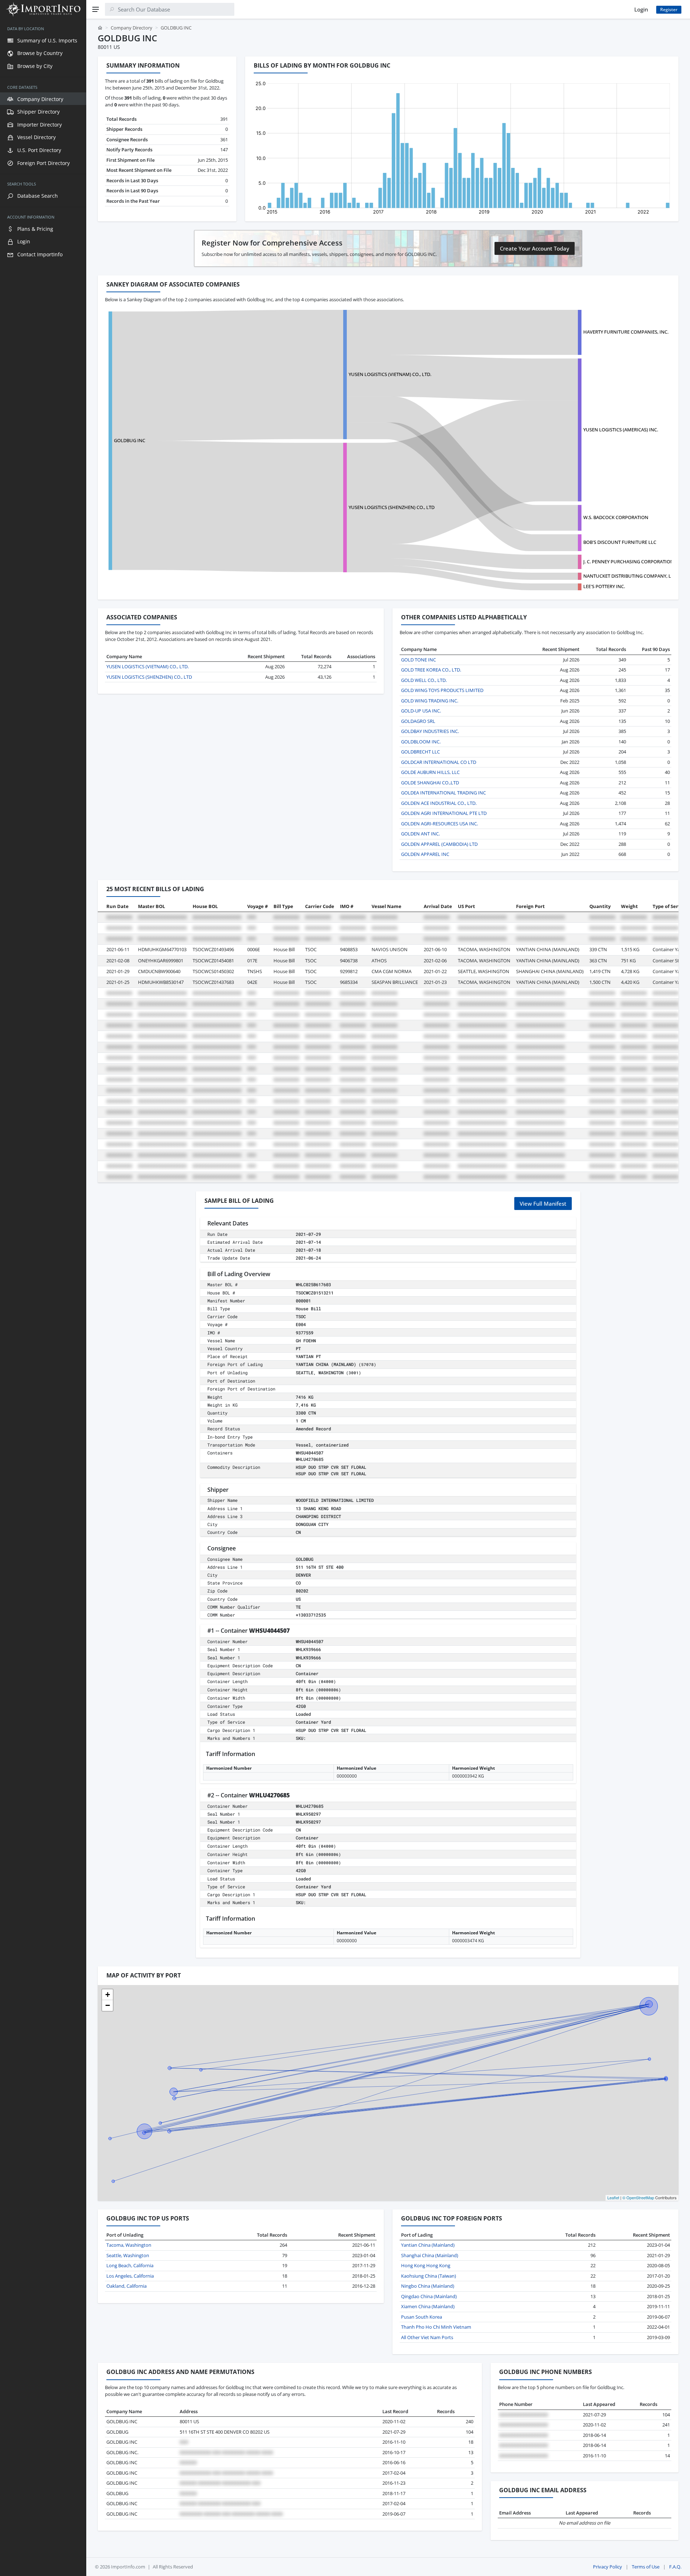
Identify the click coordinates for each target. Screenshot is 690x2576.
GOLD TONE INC (418, 660)
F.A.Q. (675, 2567)
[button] (107, 1995)
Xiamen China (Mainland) (428, 2306)
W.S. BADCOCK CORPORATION (616, 517)
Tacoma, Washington (129, 2245)
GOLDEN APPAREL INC (425, 854)
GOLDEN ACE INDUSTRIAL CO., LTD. (439, 803)
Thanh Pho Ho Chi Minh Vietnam (436, 2327)
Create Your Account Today (535, 248)
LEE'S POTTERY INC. (604, 586)
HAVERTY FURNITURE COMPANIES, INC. (626, 332)
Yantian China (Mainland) (428, 2245)
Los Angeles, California (130, 2276)
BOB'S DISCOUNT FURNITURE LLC (620, 542)
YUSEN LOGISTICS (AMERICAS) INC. (621, 430)
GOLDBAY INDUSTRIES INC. (430, 731)
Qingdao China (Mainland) (429, 2296)
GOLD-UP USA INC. (421, 711)
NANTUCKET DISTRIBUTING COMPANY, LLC (630, 576)
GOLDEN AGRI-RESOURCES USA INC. (440, 824)
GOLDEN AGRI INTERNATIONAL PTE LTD (444, 813)
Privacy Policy (608, 2567)
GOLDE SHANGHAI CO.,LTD (430, 783)
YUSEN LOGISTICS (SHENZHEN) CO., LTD (392, 507)
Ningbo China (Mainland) (428, 2286)
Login (641, 9)
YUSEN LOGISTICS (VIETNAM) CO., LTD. (390, 374)
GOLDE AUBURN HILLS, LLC (430, 772)
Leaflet (613, 2197)
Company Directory (132, 28)
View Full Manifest (543, 1204)
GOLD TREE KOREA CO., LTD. (431, 670)
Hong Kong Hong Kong (426, 2265)
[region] (43, 1297)
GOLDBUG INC (130, 440)
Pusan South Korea (422, 2317)
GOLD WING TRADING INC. (430, 701)
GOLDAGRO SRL (418, 721)
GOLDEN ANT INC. (420, 834)
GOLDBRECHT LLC (420, 752)
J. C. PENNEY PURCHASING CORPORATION (629, 562)
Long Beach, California (130, 2265)
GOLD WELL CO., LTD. (424, 680)
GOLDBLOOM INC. (421, 742)
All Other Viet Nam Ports (427, 2337)
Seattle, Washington (128, 2255)
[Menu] (96, 9)
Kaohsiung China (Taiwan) (429, 2276)
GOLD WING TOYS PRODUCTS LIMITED (442, 690)
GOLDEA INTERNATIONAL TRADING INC (443, 793)
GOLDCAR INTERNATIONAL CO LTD (439, 762)
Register (669, 10)
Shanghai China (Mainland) (430, 2255)
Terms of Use (646, 2567)
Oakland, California (126, 2286)
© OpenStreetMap (638, 2197)
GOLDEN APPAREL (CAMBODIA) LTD (439, 844)
